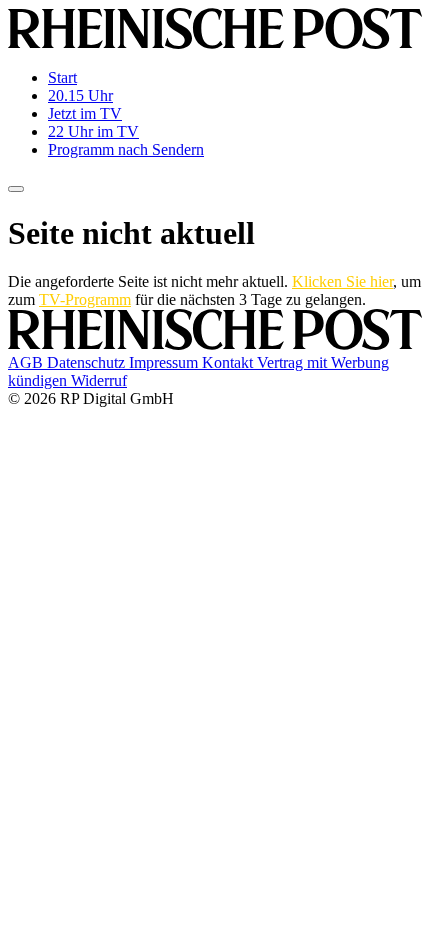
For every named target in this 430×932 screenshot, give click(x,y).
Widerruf (99, 380)
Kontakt (229, 362)
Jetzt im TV (85, 113)
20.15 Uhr (80, 95)
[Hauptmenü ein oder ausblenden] (16, 189)
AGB (27, 362)
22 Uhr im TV (93, 131)
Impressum (165, 362)
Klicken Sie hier (342, 281)
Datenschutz (88, 362)
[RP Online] (215, 43)
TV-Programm (85, 299)
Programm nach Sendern (126, 149)
